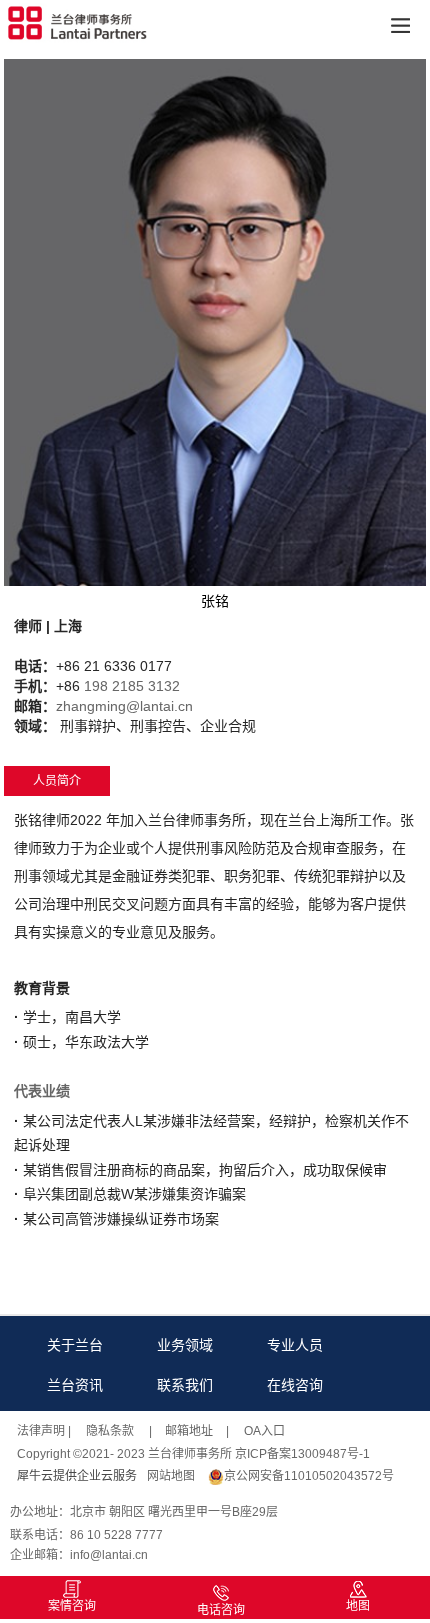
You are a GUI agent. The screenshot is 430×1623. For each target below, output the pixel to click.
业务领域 (185, 1345)
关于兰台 (75, 1345)
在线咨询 (295, 1385)
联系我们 (185, 1385)
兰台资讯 (75, 1385)
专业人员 (295, 1345)
